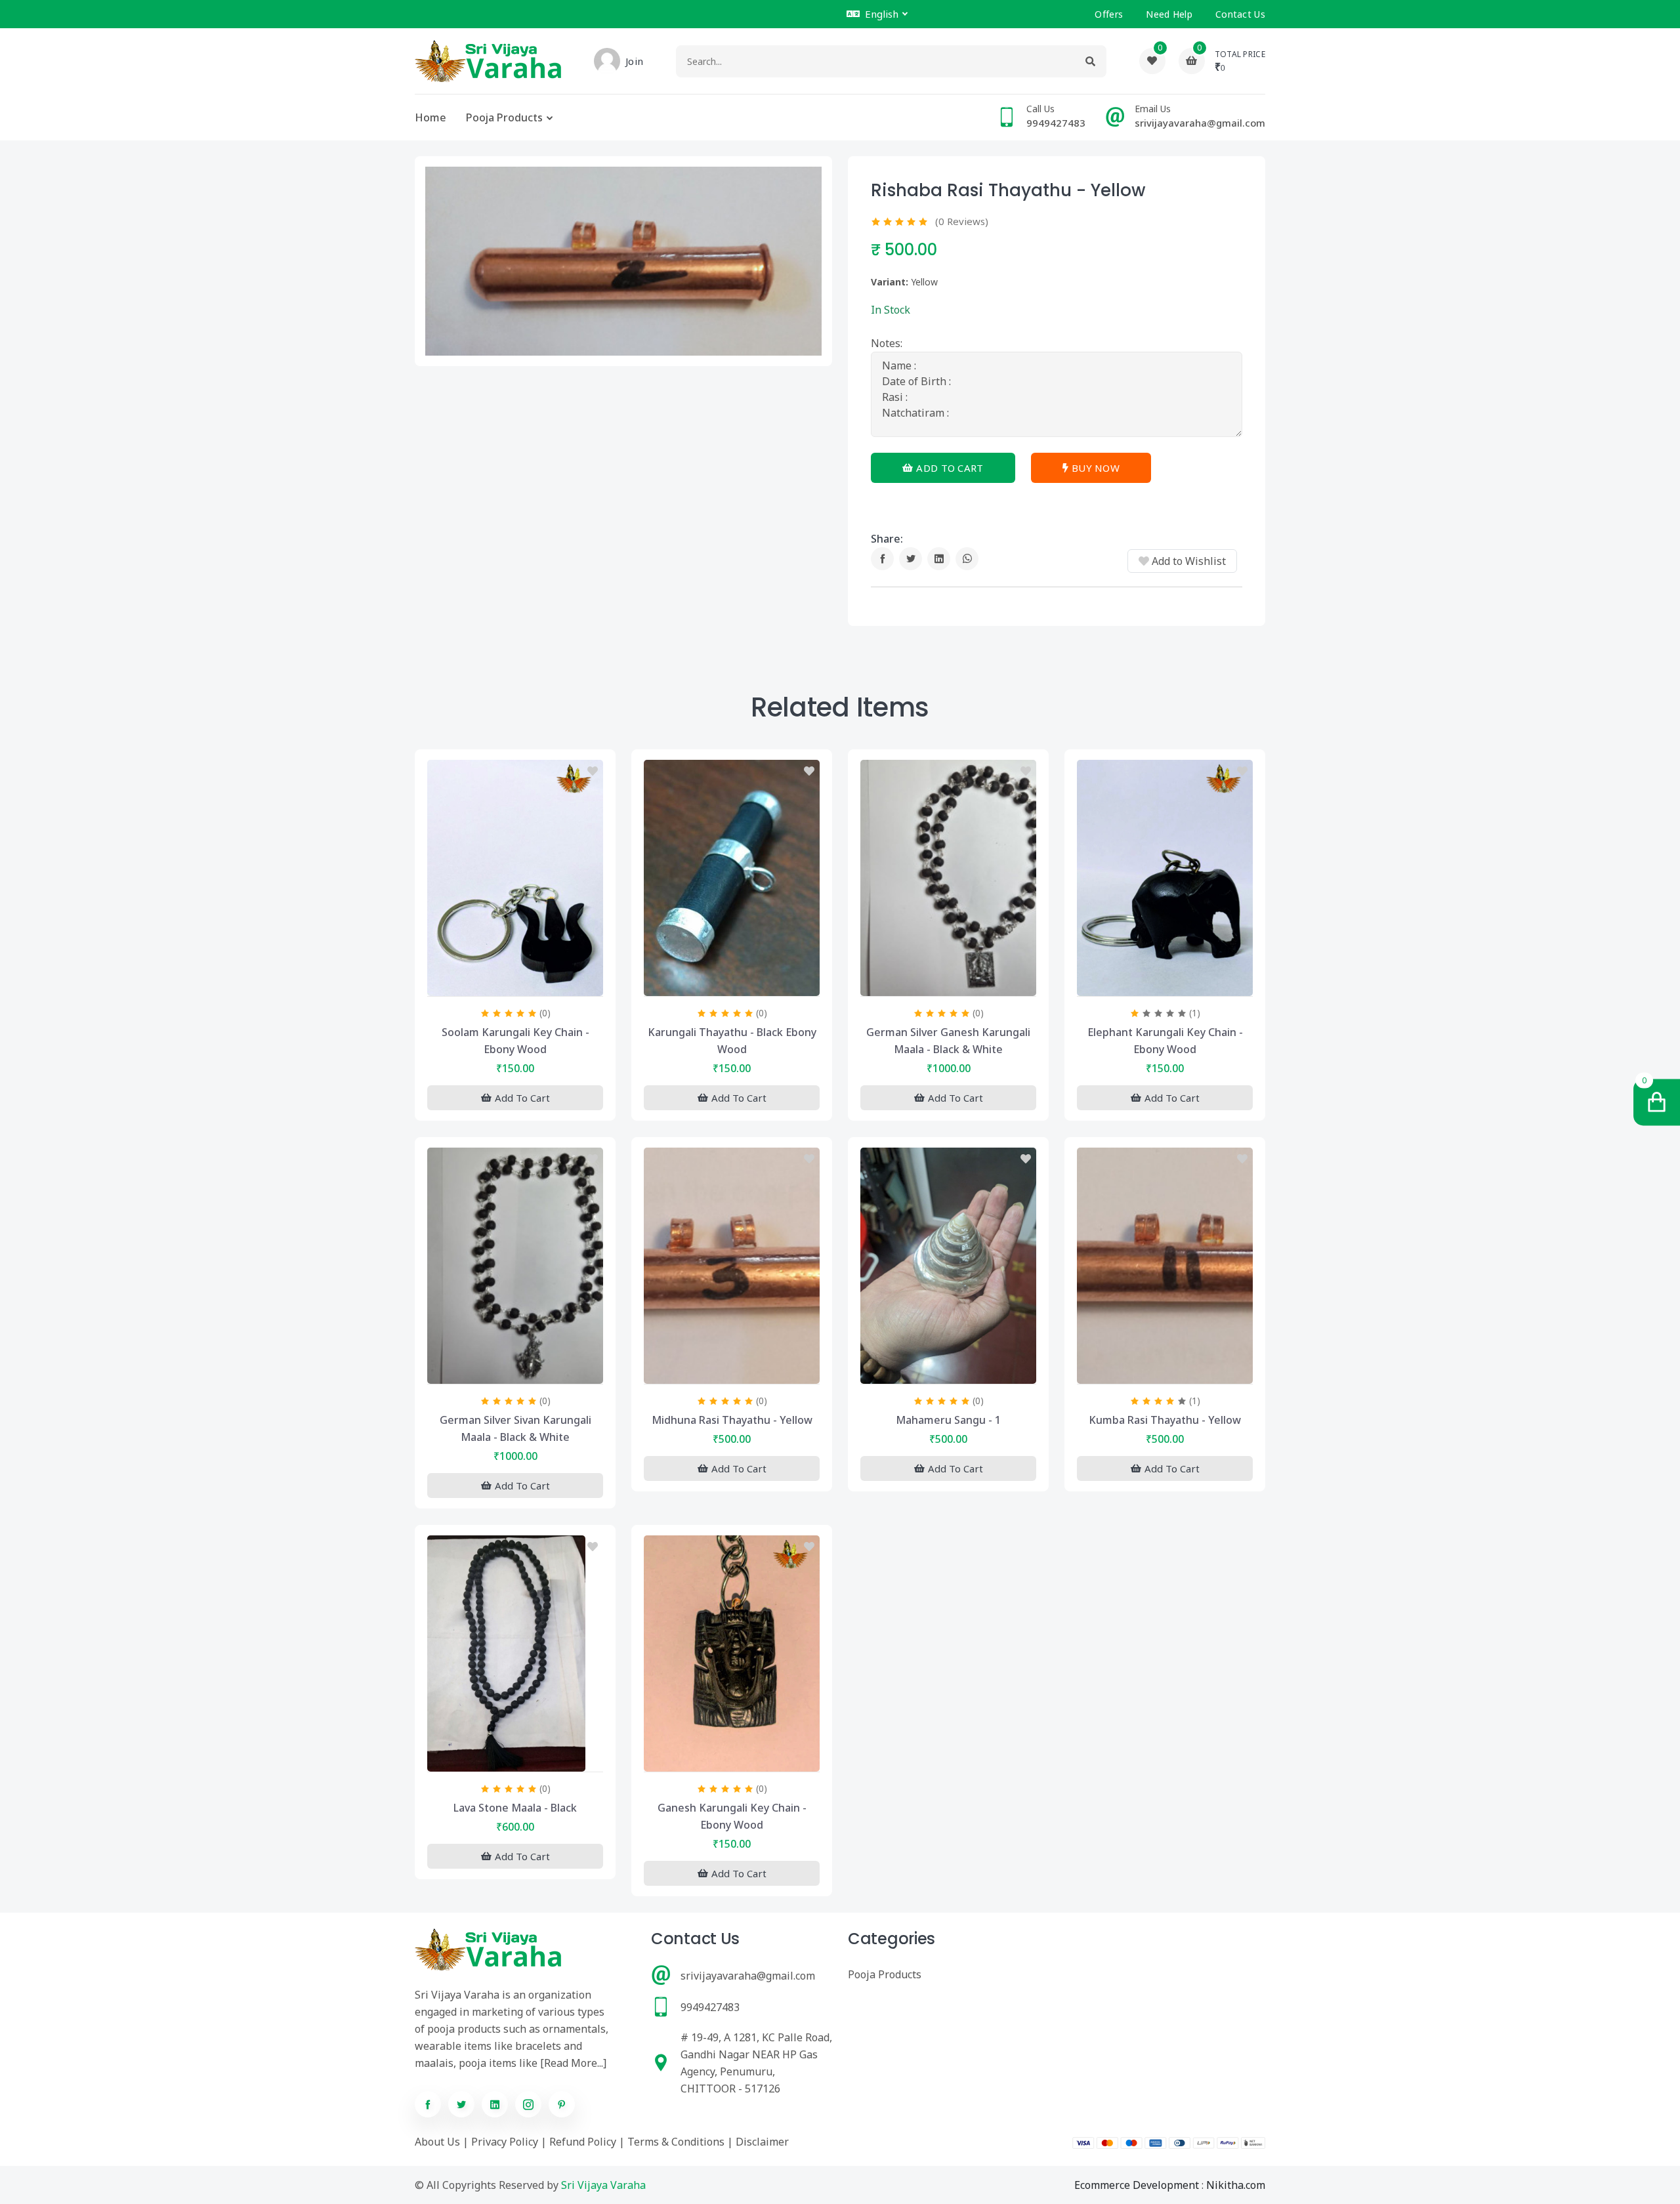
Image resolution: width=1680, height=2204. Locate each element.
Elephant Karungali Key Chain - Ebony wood (1165, 1041)
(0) (545, 1013)
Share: (887, 539)
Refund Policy (583, 2142)
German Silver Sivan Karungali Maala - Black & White (515, 1428)
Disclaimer (762, 2142)
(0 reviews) (962, 221)
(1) (1195, 1013)
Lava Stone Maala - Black (515, 1808)
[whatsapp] (967, 559)
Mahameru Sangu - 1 (948, 1420)
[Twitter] (911, 559)
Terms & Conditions (676, 2142)
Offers (1109, 14)
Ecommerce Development (1137, 2185)
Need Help (1169, 14)
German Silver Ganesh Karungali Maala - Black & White (948, 1041)
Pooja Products (504, 117)
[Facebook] (882, 559)
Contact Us (1240, 14)
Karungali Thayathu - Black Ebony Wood (732, 1041)
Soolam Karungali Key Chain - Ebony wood (515, 1041)
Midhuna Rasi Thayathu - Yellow (732, 1420)
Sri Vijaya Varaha (603, 2185)
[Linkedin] (939, 559)
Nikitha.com (1236, 2185)
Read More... (574, 2063)
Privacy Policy (505, 2142)
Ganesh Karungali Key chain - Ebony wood (732, 1816)
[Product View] (515, 983)
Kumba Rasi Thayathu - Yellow (1165, 1420)
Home (430, 117)
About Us (437, 2142)
